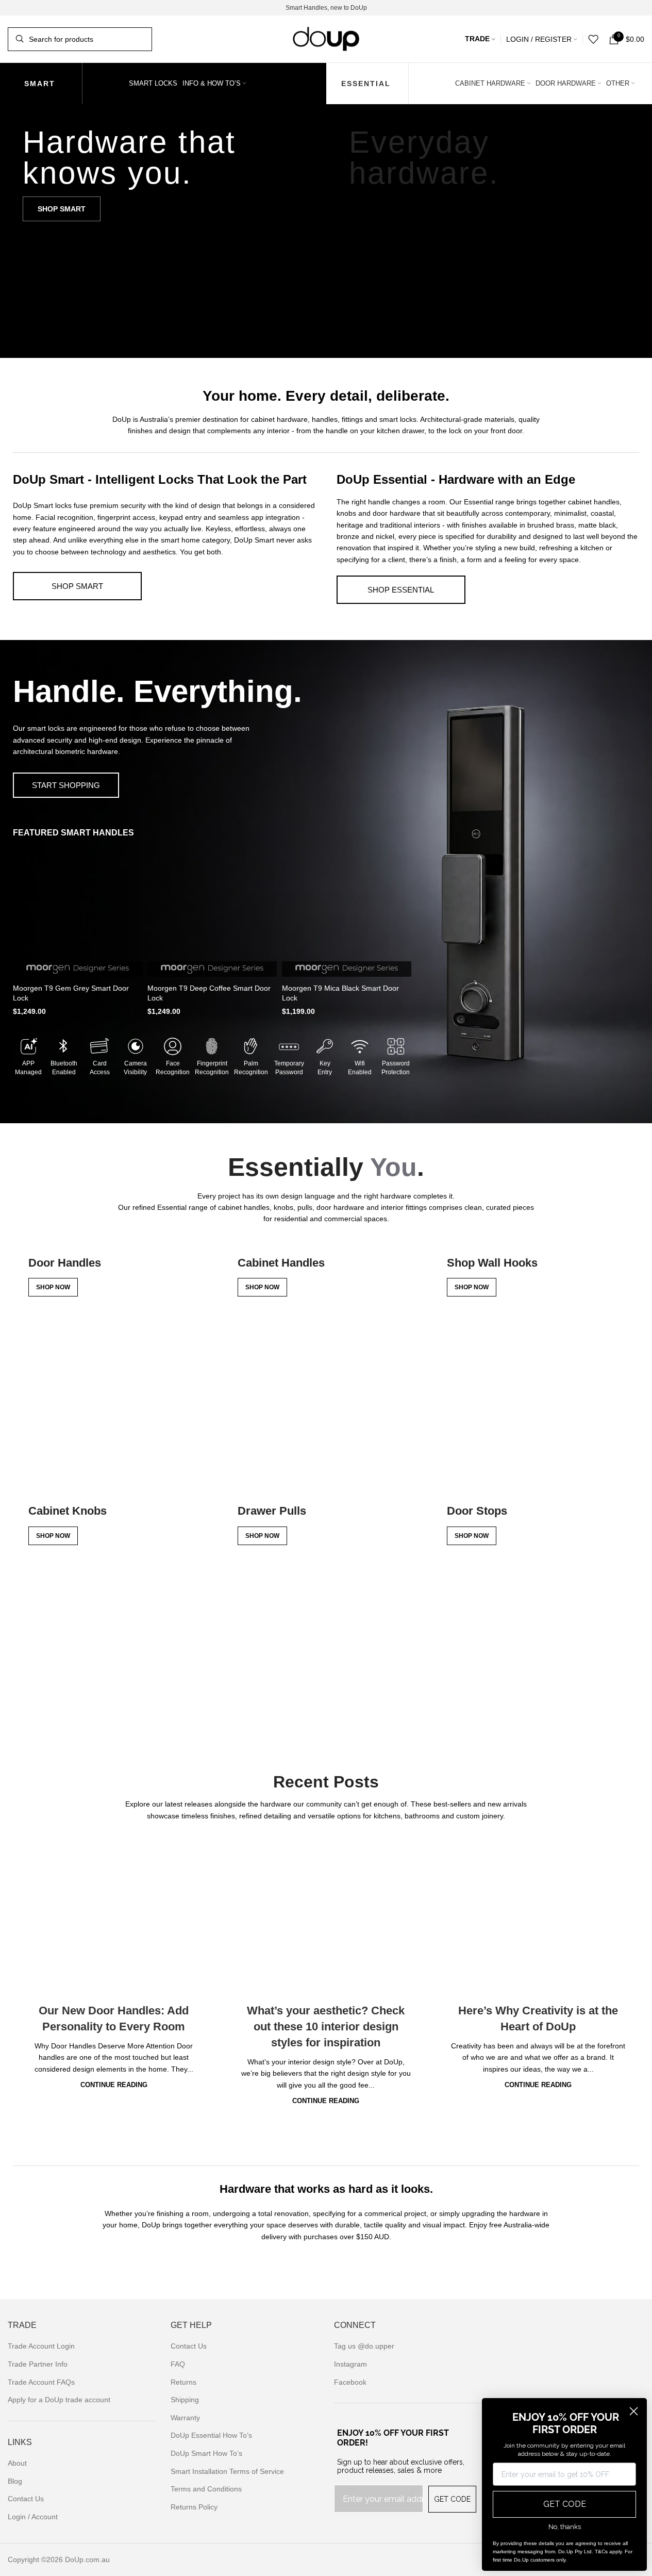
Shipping (185, 2400)
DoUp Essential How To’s (211, 2435)
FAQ (178, 2364)
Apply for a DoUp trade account (59, 2400)
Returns (183, 2382)
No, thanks (565, 2527)
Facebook (350, 2382)
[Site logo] (326, 38)
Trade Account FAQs (41, 2382)
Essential (366, 84)
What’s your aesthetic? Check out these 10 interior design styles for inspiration (326, 2027)
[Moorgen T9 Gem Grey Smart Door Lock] (78, 912)
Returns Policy (194, 2507)
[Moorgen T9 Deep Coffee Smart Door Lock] (212, 912)
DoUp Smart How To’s (206, 2453)
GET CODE (452, 2499)
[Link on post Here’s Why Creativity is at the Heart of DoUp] (538, 1916)
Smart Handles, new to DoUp (326, 8)
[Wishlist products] (593, 39)
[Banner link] (163, 231)
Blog (15, 2481)
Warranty (185, 2418)
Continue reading (114, 2085)
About (17, 2463)
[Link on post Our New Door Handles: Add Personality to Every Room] (114, 1916)
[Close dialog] (634, 2411)
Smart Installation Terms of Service (227, 2471)
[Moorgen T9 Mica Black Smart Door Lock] (347, 912)
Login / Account (33, 2517)
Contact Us (26, 2499)
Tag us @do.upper (364, 2346)
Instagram (350, 2364)
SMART (40, 84)
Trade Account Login (41, 2346)
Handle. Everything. (157, 691)
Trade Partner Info (38, 2364)
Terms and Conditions (206, 2489)
